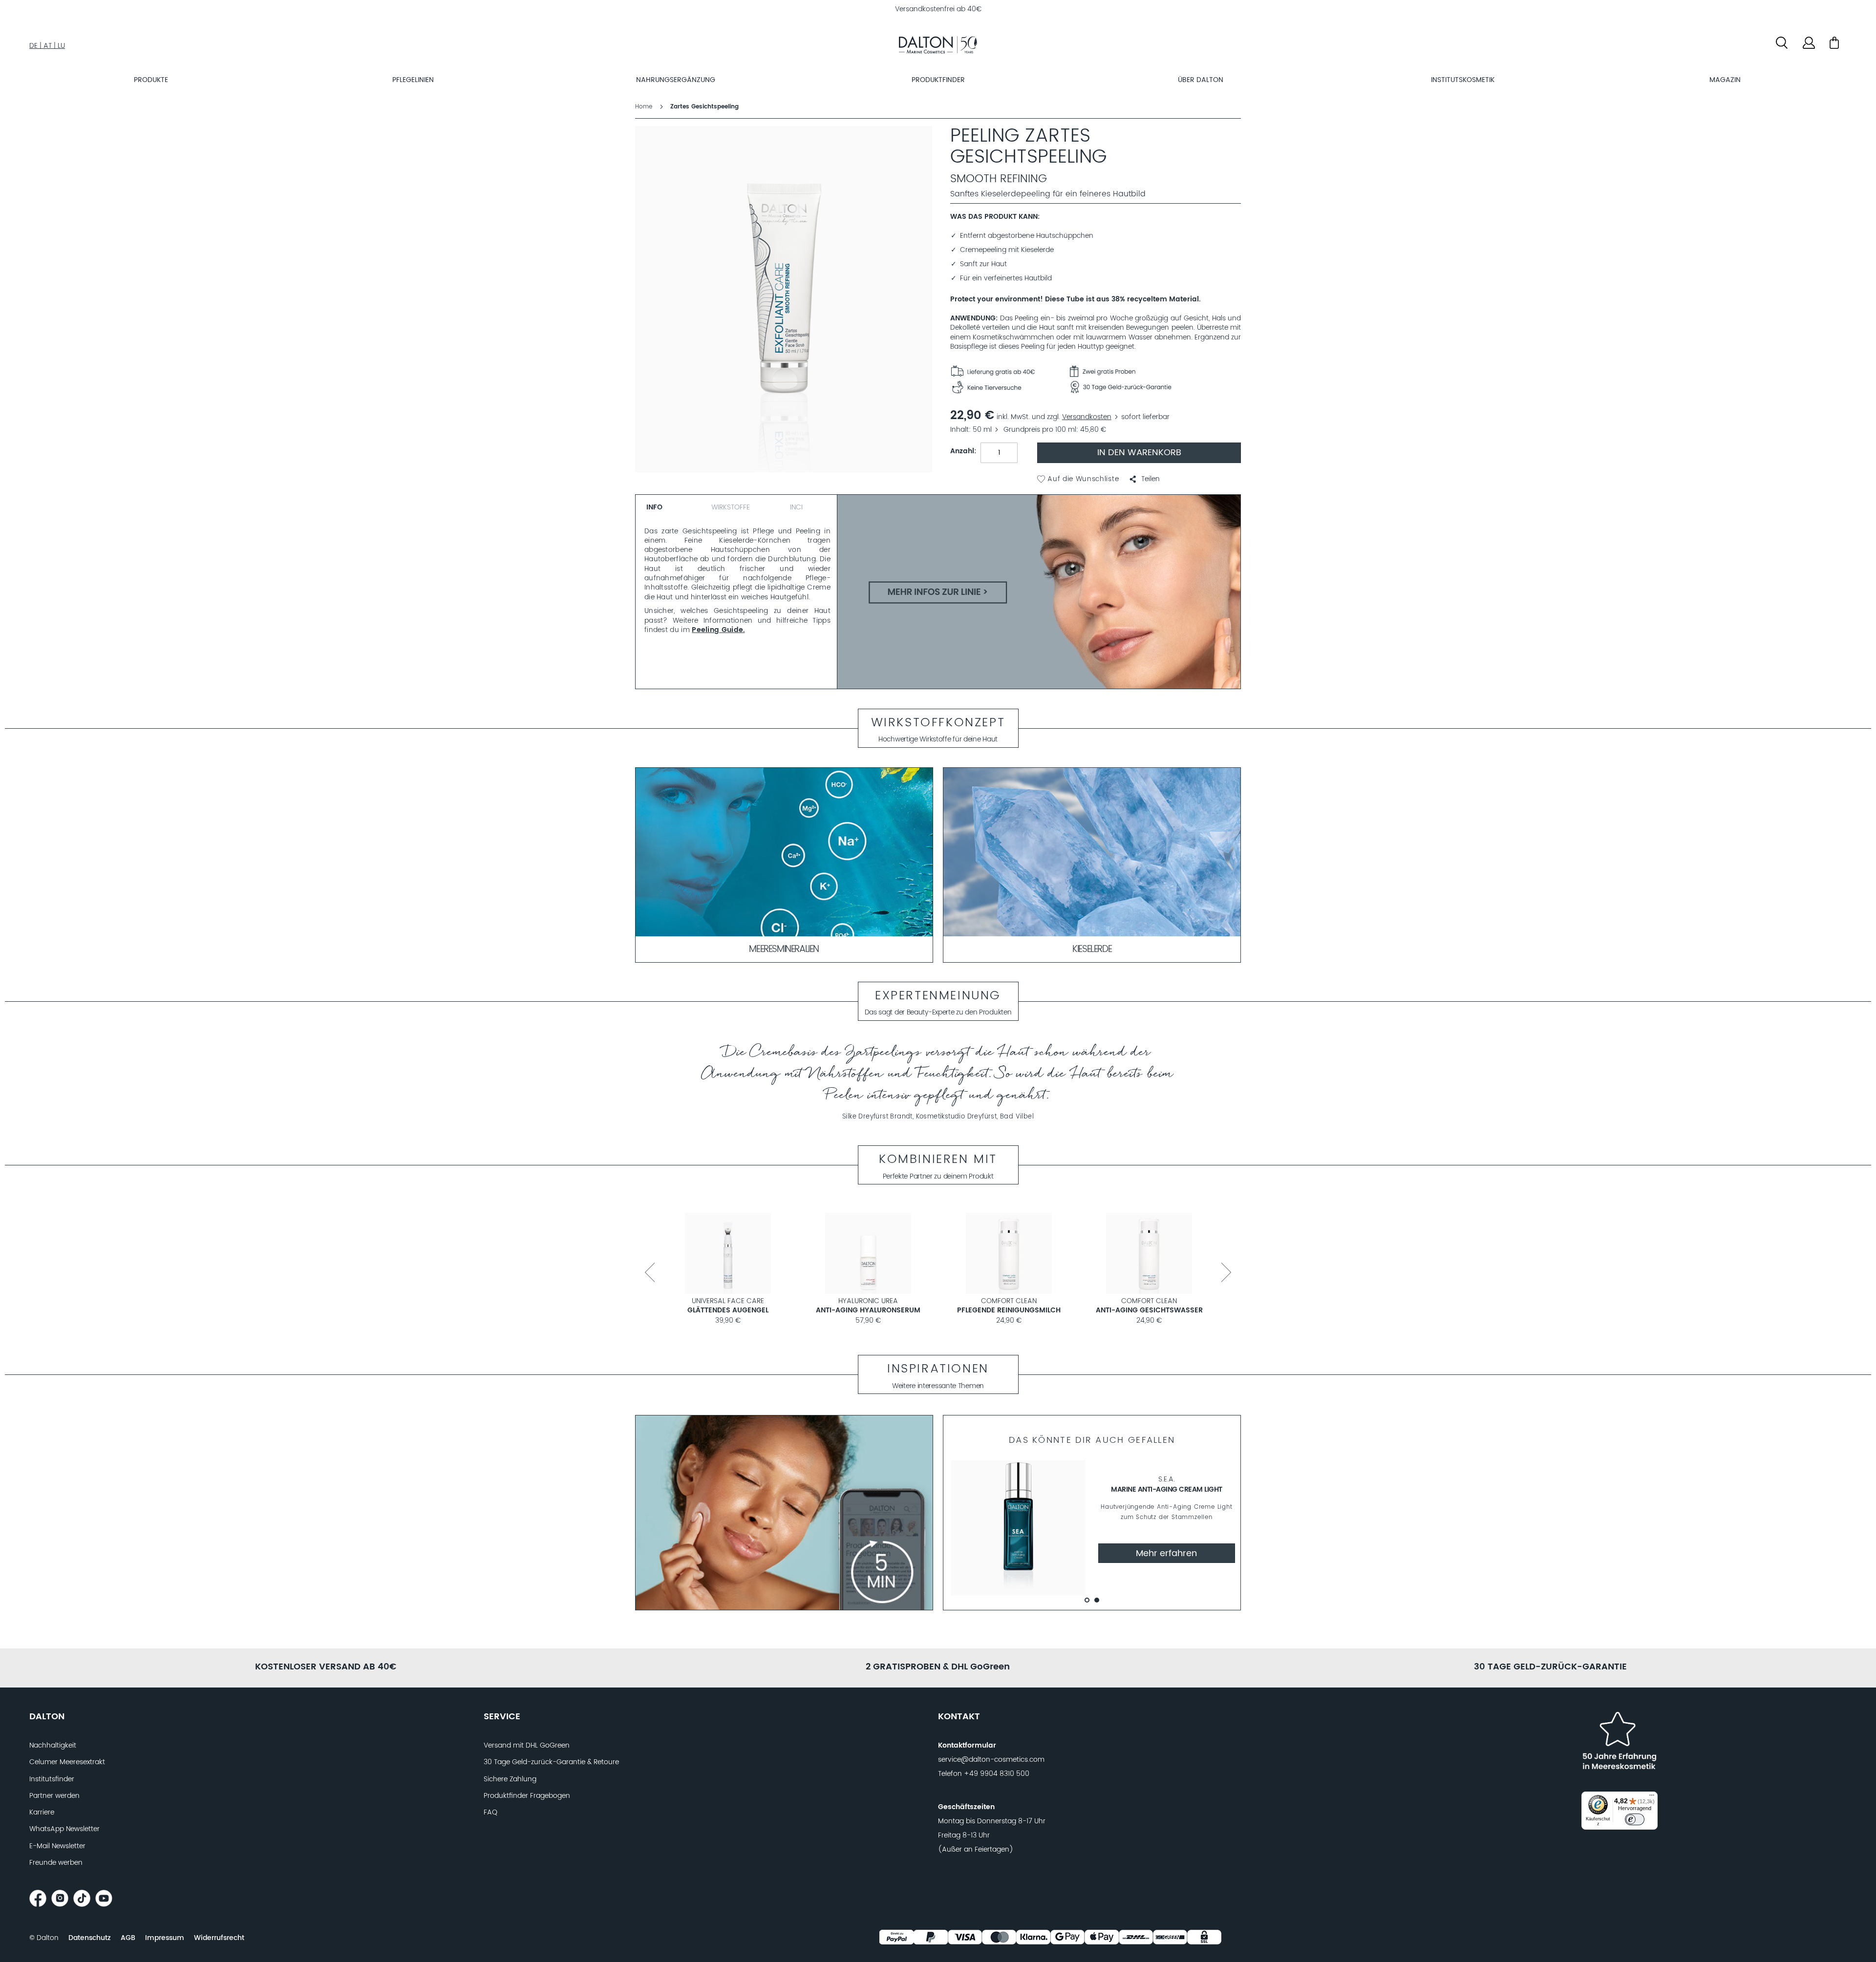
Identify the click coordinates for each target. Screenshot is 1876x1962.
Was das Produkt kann (994, 217)
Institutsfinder (52, 1779)
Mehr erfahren (1166, 1553)
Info (654, 507)
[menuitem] (151, 80)
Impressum (165, 1938)
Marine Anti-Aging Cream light (1167, 1489)
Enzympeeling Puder (868, 1310)
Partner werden (54, 1796)
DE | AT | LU (47, 46)
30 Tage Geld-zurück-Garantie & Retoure (551, 1762)
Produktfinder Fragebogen (527, 1796)
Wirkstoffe (731, 507)
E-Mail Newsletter (57, 1846)
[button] (1144, 479)
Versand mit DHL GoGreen (527, 1746)
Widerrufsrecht (219, 1938)
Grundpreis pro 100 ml (1040, 430)
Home (644, 107)
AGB (128, 1938)
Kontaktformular (967, 1746)
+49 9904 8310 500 (997, 1774)
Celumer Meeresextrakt (67, 1762)
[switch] (1635, 1819)
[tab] (669, 506)
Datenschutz (90, 1938)
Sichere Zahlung (510, 1779)
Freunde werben (56, 1863)
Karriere (42, 1813)
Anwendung (973, 319)
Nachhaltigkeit (53, 1746)
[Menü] (1652, 1797)
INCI (796, 507)
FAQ (490, 1813)
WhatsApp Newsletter (64, 1829)
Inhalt (959, 430)
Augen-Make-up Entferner (728, 1310)
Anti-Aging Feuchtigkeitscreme (1009, 1310)
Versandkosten (1087, 417)
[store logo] (938, 46)
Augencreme (1149, 1310)
